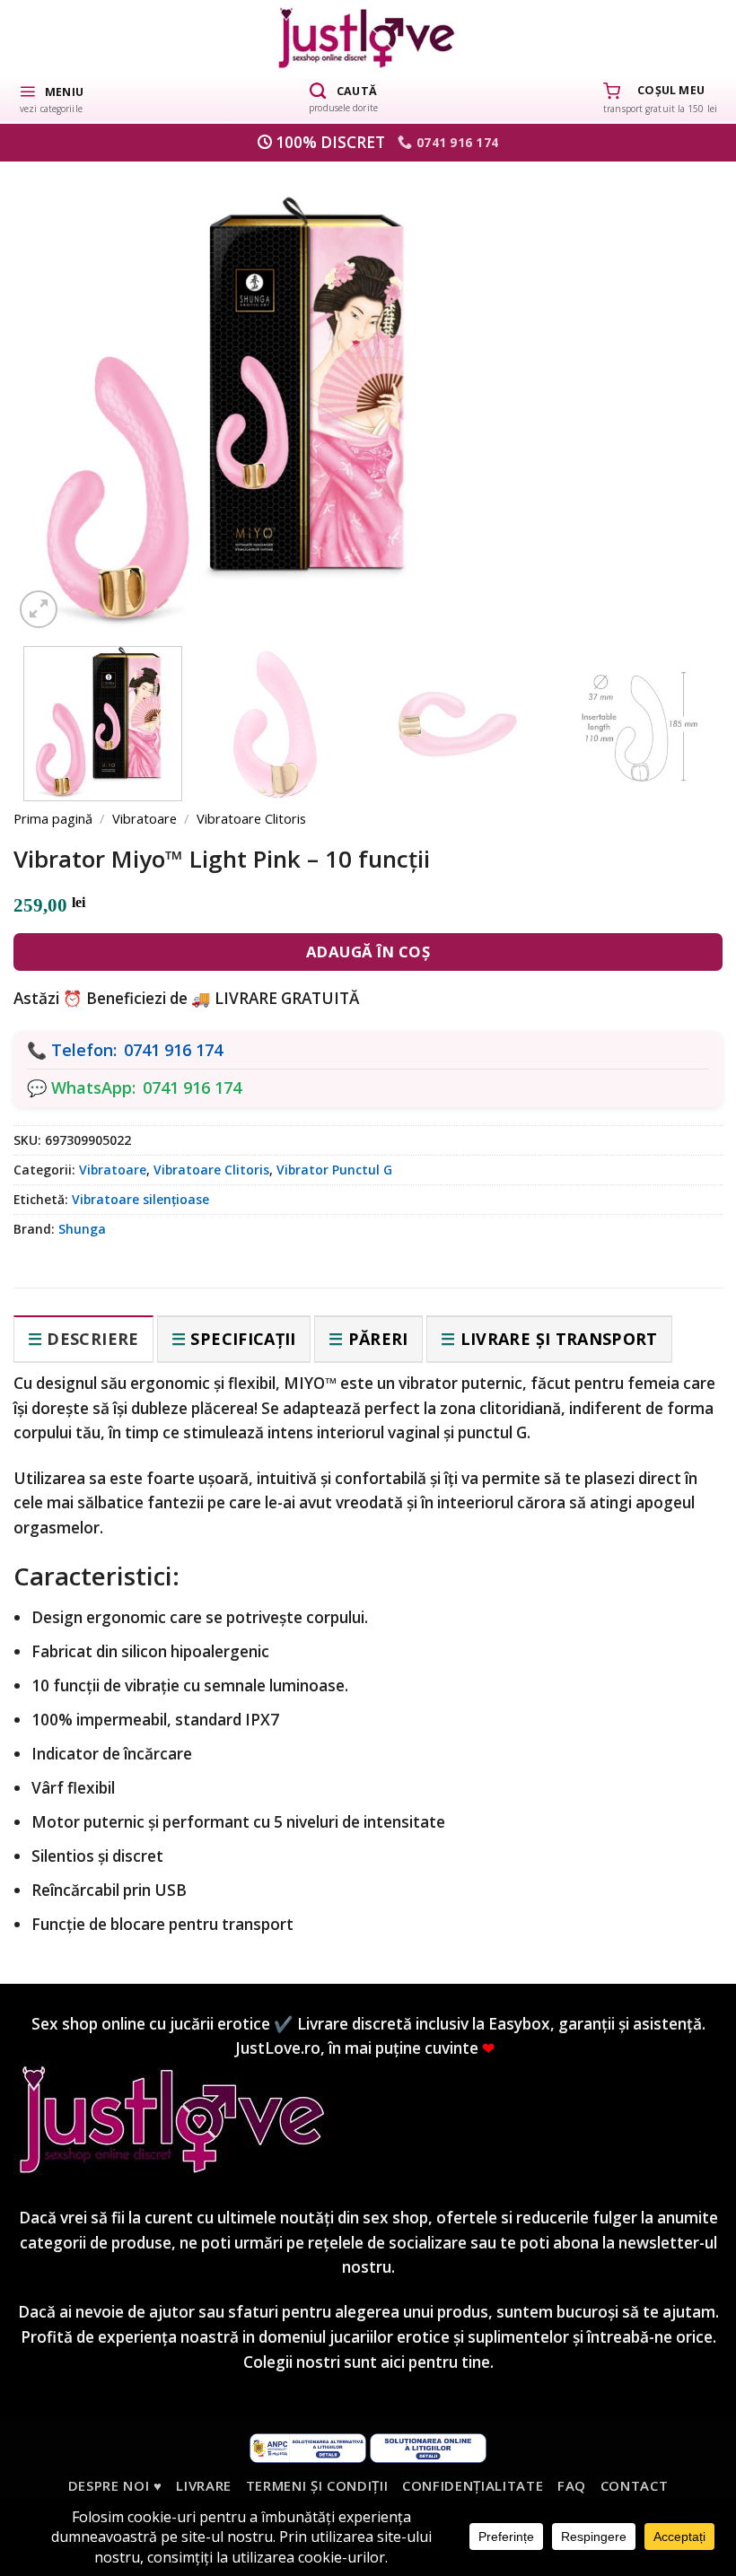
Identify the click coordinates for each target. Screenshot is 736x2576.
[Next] (679, 385)
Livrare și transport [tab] (559, 1339)
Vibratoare (145, 818)
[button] (51, 98)
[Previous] (57, 385)
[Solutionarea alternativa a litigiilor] (308, 2447)
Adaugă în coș (368, 952)
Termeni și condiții (317, 2485)
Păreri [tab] (378, 1339)
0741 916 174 (173, 1050)
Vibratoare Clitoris (251, 818)
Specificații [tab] (243, 1339)
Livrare (204, 2485)
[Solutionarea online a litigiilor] (428, 2447)
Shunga (82, 1229)
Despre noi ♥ (115, 2485)
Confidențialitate (473, 2485)
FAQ (572, 2485)
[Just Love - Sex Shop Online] (368, 37)
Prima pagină (53, 818)
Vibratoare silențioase (140, 1199)
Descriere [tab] (92, 1339)
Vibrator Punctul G (334, 1170)
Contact (635, 2485)
